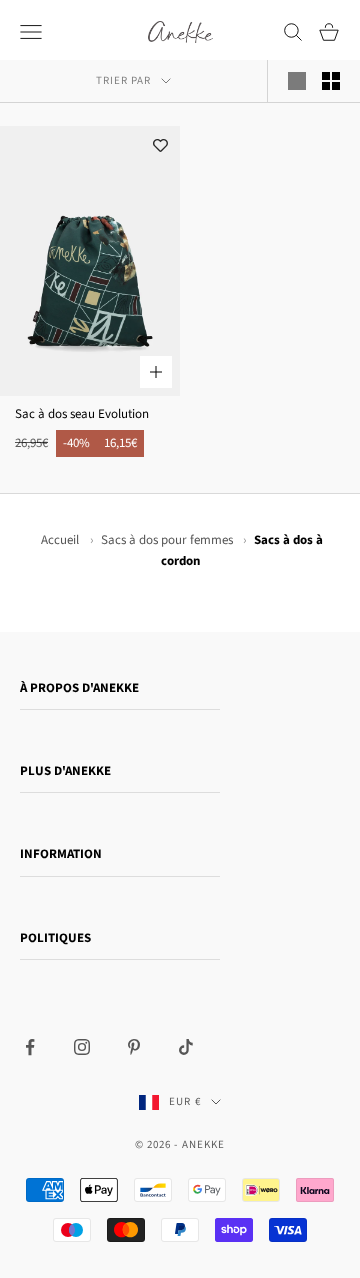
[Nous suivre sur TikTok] (186, 1047)
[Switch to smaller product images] (331, 81)
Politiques (55, 938)
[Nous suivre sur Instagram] (82, 1047)
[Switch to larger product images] (297, 81)
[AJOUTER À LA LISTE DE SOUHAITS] (160, 146)
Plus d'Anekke (65, 771)
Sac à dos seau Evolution (82, 414)
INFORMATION (61, 854)
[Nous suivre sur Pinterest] (134, 1047)
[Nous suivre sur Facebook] (30, 1047)
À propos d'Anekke (79, 688)
